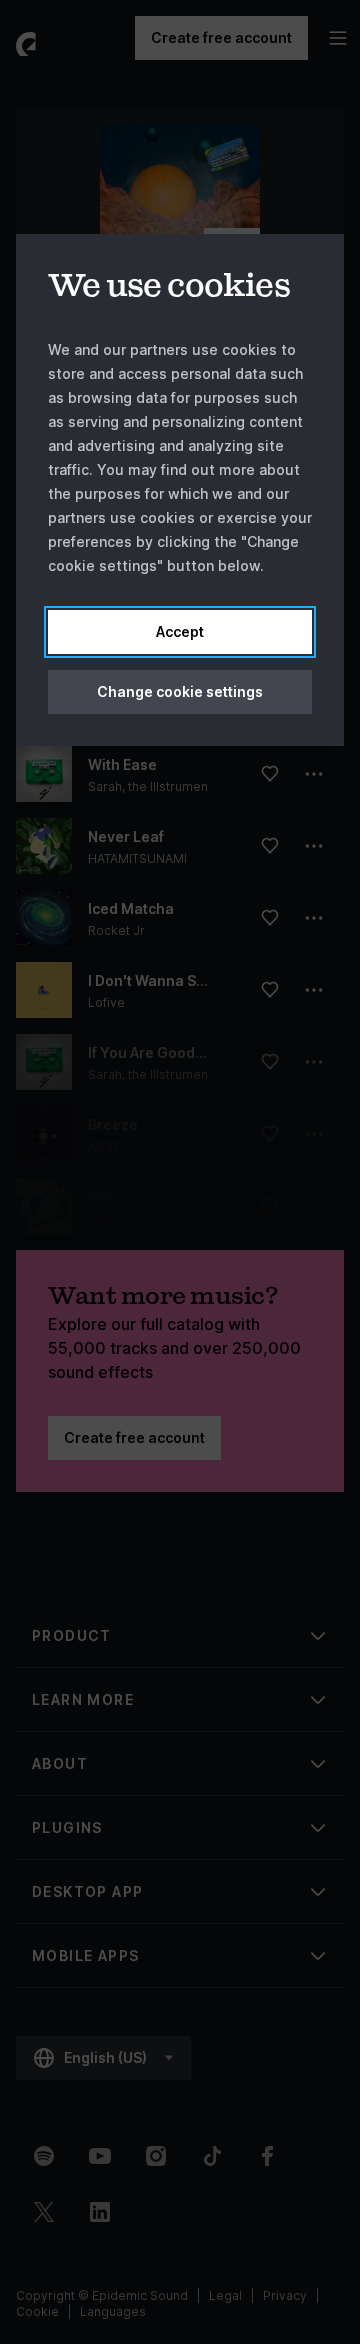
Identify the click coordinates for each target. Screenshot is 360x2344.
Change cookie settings (180, 691)
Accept (180, 631)
